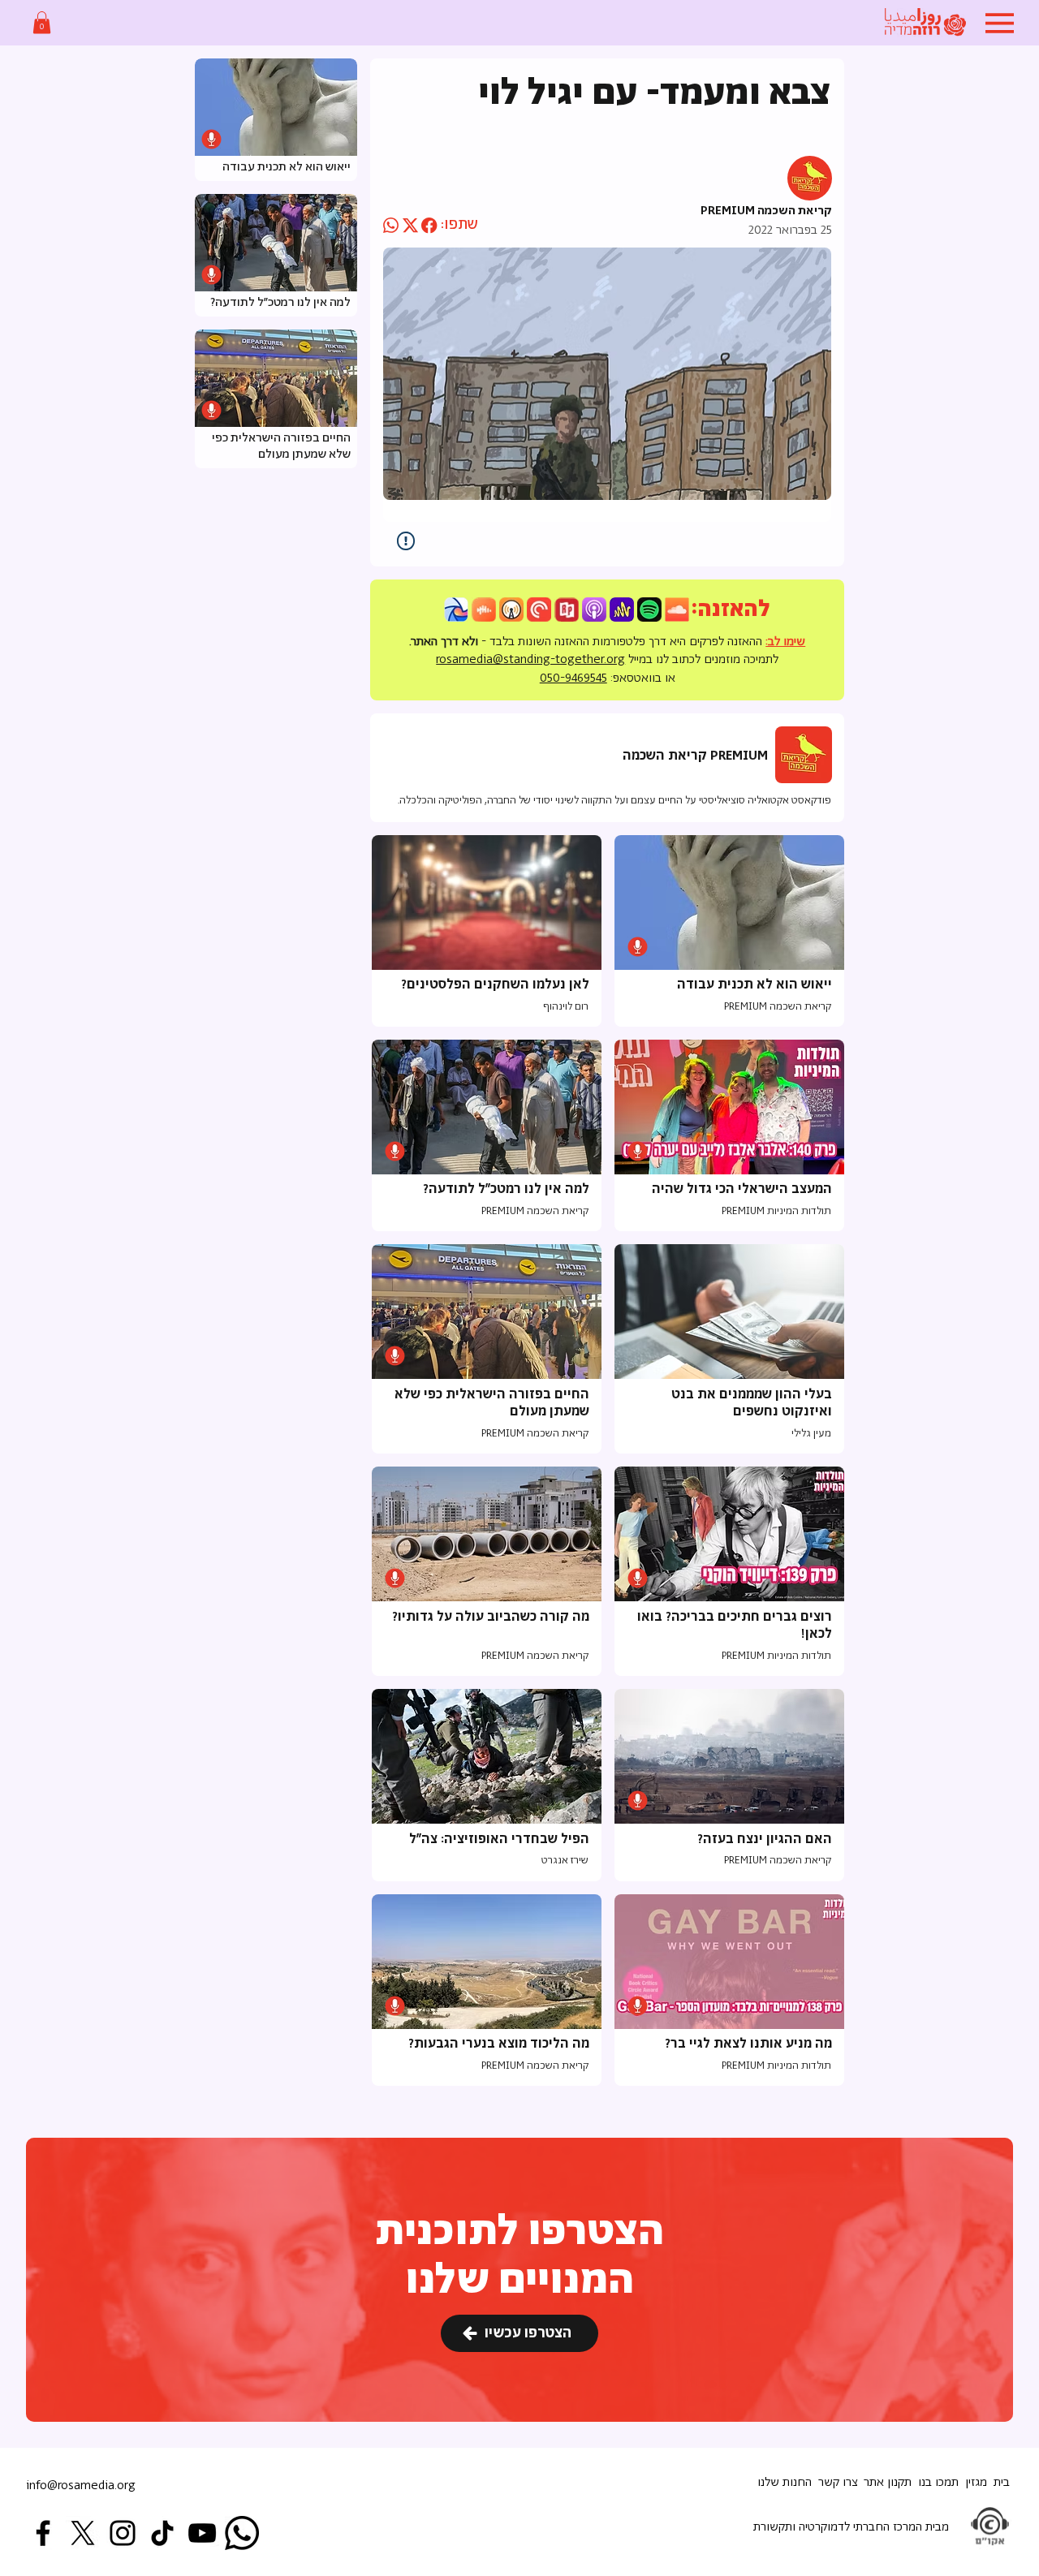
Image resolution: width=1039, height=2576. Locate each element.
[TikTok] (162, 2533)
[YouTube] (202, 2533)
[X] (83, 2533)
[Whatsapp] (242, 2533)
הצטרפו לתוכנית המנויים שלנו (520, 2257)
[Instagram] (123, 2533)
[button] (42, 22)
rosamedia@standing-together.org (530, 659)
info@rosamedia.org (81, 2486)
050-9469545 (573, 678)
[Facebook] (43, 2533)
